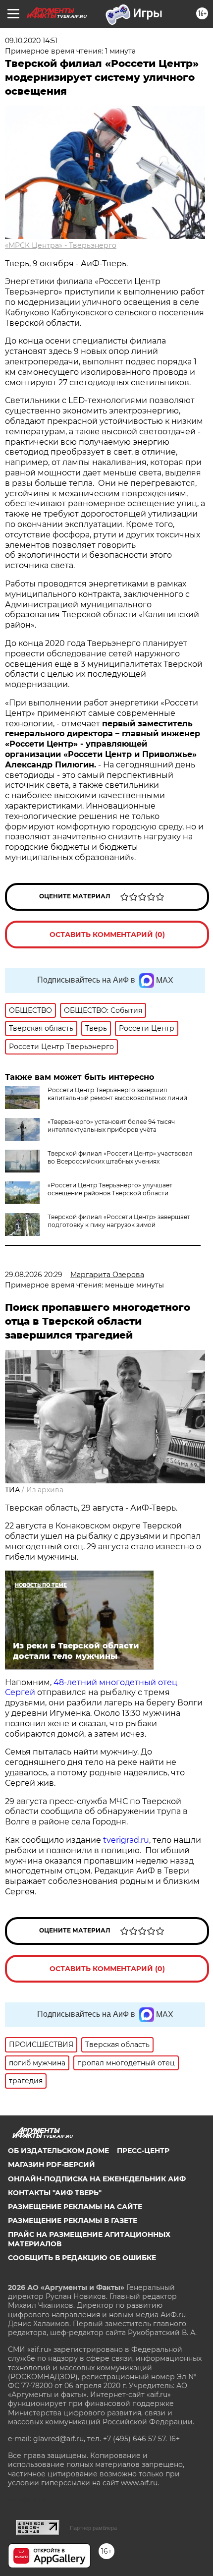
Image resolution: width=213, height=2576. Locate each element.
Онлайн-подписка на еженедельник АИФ (97, 2179)
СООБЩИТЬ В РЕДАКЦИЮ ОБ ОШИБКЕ (82, 2258)
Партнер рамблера (93, 2528)
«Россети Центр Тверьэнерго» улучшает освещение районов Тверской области (110, 1189)
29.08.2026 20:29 (34, 1275)
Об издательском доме (58, 2151)
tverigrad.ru (125, 1840)
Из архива (45, 1490)
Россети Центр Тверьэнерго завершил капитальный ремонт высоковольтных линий (117, 1094)
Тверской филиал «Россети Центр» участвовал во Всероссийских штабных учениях (120, 1157)
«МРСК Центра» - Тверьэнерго (61, 245)
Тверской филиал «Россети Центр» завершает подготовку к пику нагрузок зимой (119, 1221)
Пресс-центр (143, 2151)
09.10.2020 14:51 (31, 41)
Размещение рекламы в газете (73, 2221)
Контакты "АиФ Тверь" (55, 2193)
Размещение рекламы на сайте (75, 2207)
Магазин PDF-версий (52, 2165)
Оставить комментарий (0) (107, 935)
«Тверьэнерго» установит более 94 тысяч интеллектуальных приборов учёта (111, 1126)
